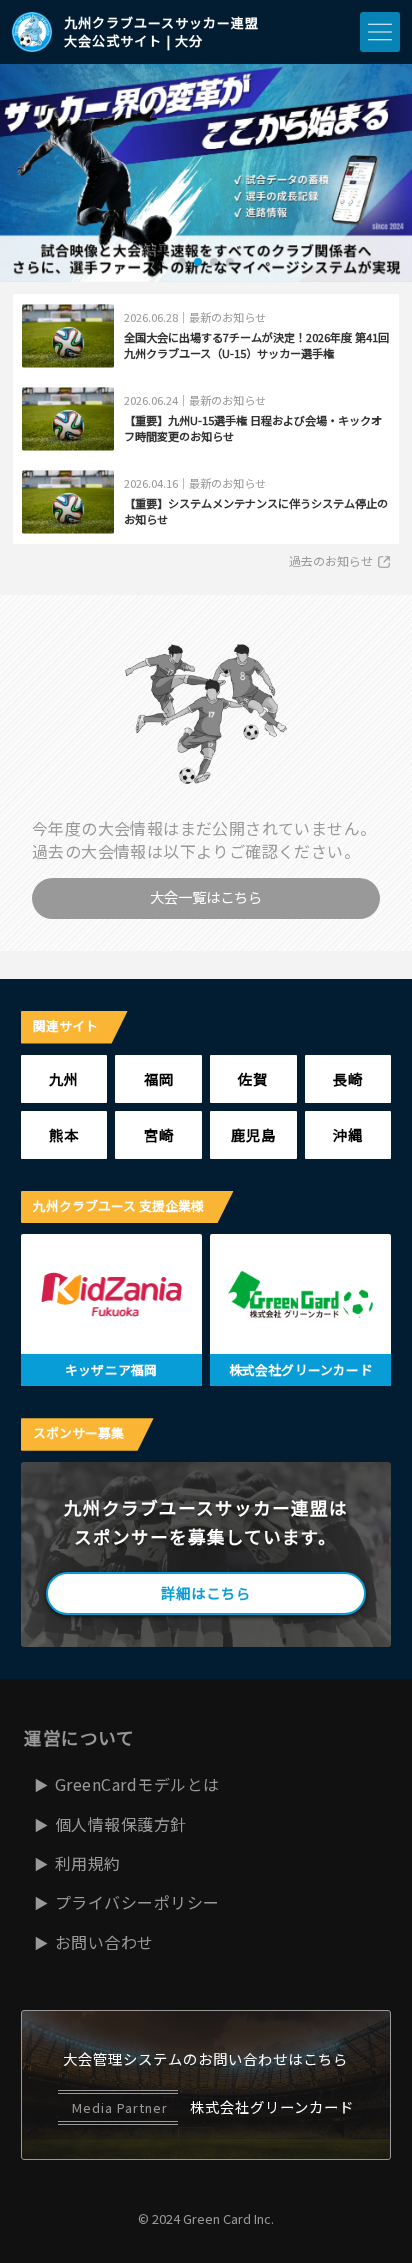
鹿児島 (253, 1134)
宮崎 (159, 1134)
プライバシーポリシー (137, 1902)
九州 (64, 1078)
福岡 (159, 1078)
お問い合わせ (104, 1942)
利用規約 (88, 1863)
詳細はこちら (206, 1592)
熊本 (64, 1134)
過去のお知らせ (331, 560)
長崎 (348, 1078)
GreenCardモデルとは (137, 1784)
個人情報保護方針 (121, 1824)
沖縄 (348, 1134)
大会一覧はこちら (206, 896)
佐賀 (253, 1078)
